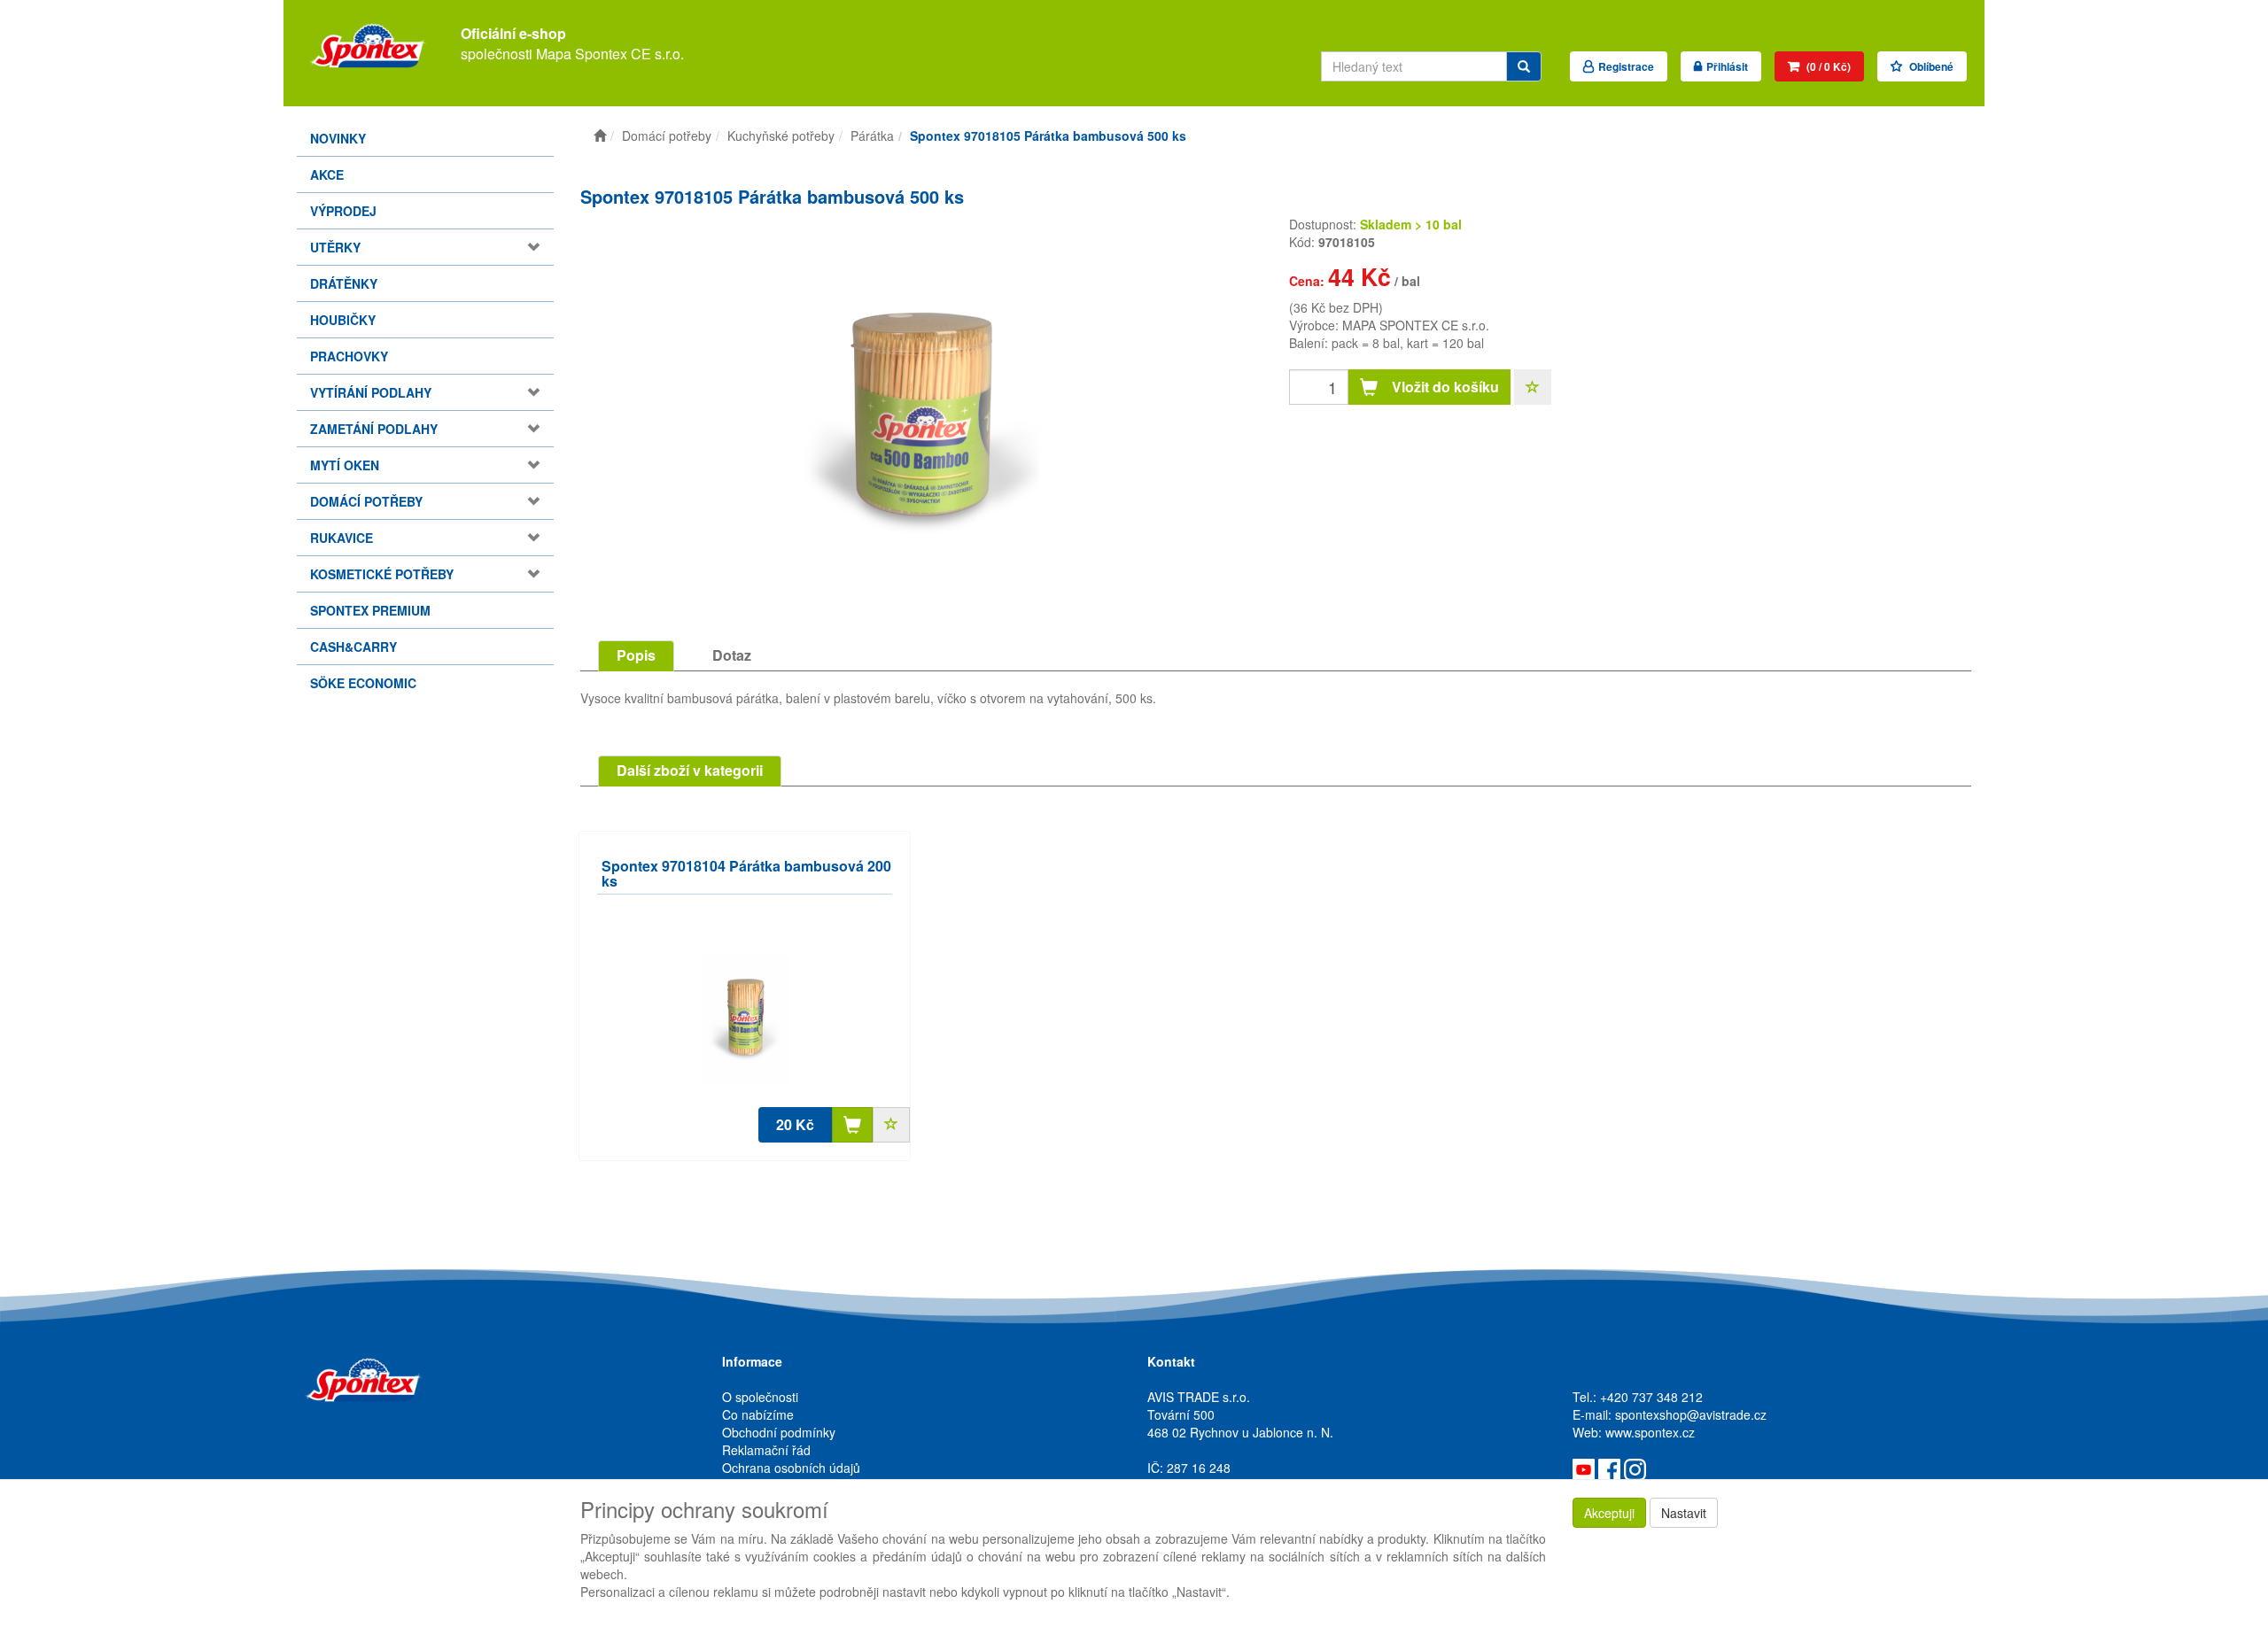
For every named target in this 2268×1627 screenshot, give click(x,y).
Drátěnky (344, 283)
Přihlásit (1727, 66)
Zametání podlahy (374, 429)
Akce (327, 174)
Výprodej (343, 211)
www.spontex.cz (1650, 1432)
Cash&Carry (353, 647)
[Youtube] (1584, 1468)
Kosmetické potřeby (382, 574)
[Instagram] (1635, 1468)
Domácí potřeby (366, 501)
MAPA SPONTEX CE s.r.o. (1416, 325)
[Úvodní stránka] (600, 136)
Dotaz (732, 655)
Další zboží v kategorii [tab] (690, 770)
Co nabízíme (758, 1414)
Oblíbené (1930, 66)
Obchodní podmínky (779, 1432)
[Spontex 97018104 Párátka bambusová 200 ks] (744, 1019)
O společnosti (760, 1397)
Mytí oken (345, 465)
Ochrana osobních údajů (791, 1468)
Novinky (338, 138)
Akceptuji (1609, 1513)
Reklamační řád (766, 1450)
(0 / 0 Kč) (1827, 66)
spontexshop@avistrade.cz (1691, 1414)
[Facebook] (1609, 1468)
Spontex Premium (370, 610)
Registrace (1626, 66)
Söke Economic (363, 683)
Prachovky (349, 356)
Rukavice (342, 538)
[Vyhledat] (1524, 66)
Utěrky (335, 247)
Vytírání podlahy (371, 392)
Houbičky (343, 320)
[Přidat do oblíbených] (1533, 387)
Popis (636, 655)
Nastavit (1684, 1513)
